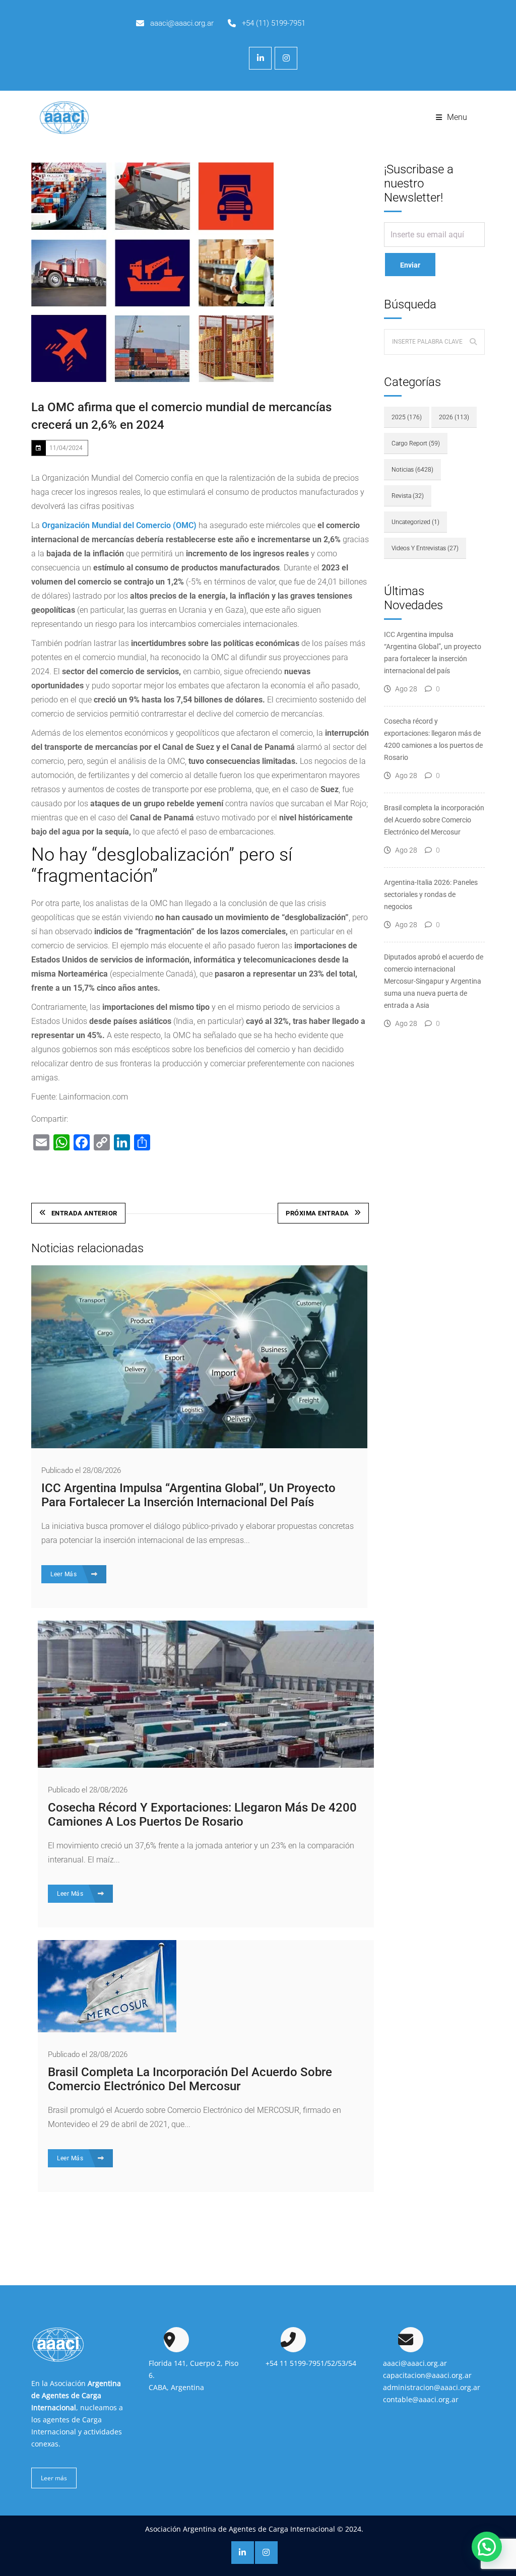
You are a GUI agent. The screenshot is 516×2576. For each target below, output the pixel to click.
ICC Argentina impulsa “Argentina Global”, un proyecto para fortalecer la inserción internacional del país (188, 1495)
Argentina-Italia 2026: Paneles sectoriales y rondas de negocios (431, 894)
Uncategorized (415, 522)
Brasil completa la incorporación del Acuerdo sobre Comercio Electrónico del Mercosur (190, 2079)
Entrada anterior (84, 1213)
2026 (454, 417)
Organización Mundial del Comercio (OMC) (119, 525)
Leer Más (64, 1574)
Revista (408, 496)
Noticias (412, 470)
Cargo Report (416, 443)
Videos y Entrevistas (425, 548)
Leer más (54, 2478)
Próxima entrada (317, 1213)
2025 (407, 417)
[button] (487, 2547)
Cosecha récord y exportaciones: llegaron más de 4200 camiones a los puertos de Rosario (202, 1815)
